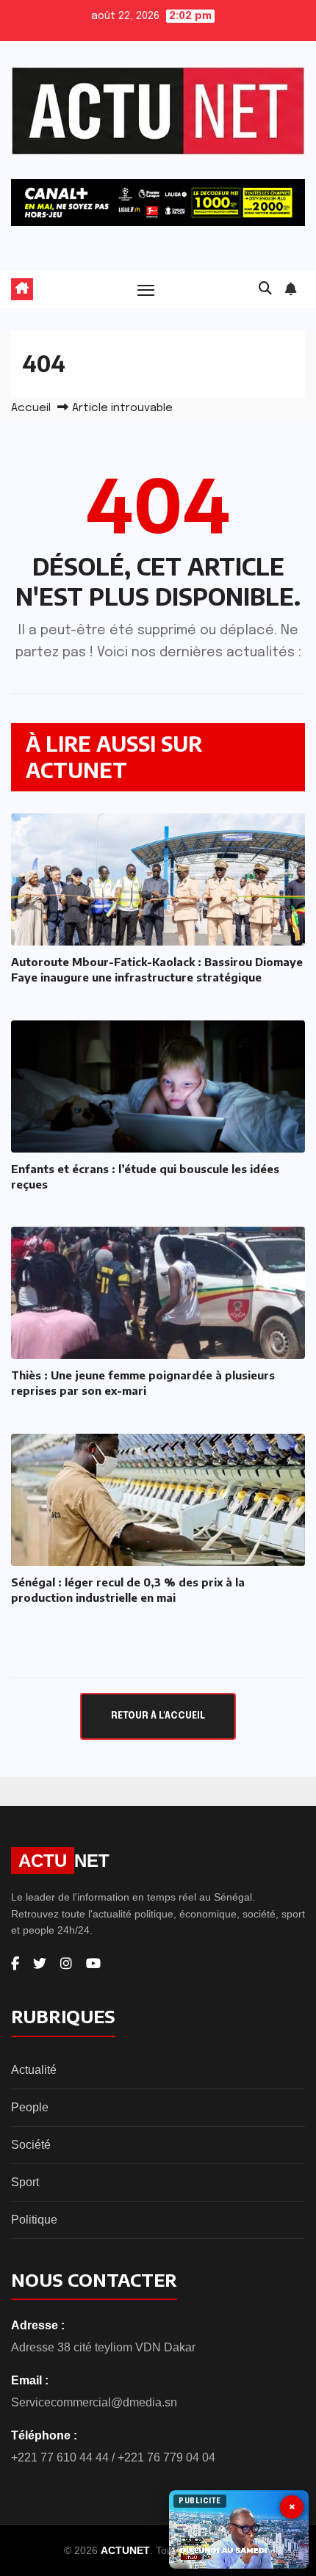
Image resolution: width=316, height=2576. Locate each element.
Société (31, 2145)
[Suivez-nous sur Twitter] (40, 1964)
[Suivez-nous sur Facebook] (15, 1964)
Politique (34, 2220)
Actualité (34, 2070)
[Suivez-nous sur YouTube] (93, 1964)
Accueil (31, 408)
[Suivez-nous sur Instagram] (66, 1964)
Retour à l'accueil (158, 1716)
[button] (265, 289)
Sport (25, 2182)
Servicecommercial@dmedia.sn (94, 2402)
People (30, 2107)
